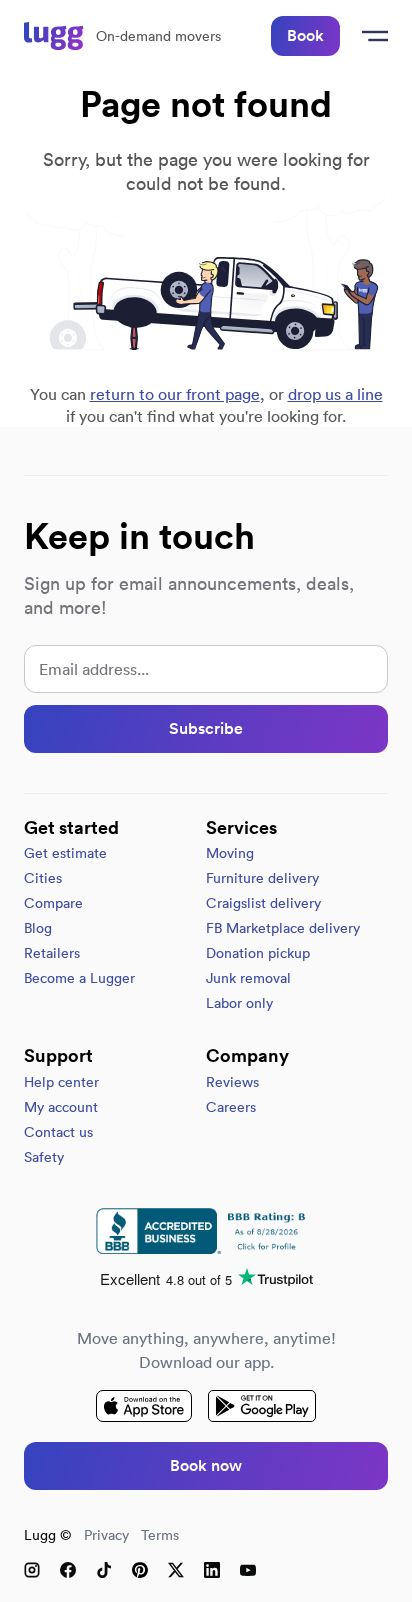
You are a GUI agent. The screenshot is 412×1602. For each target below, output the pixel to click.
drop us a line (335, 394)
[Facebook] (68, 1570)
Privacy (106, 1535)
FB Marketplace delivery (283, 928)
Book (305, 35)
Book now (206, 1465)
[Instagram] (32, 1570)
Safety (44, 1157)
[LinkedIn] (212, 1570)
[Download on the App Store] (144, 1406)
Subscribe (206, 728)
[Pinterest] (140, 1570)
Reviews (232, 1082)
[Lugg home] (54, 36)
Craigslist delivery (263, 903)
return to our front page (175, 394)
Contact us (58, 1132)
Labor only (239, 1003)
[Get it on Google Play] (262, 1406)
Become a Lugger (79, 978)
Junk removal (248, 978)
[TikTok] (104, 1570)
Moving (230, 853)
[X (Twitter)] (176, 1570)
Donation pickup (258, 953)
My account (61, 1107)
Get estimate (65, 853)
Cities (43, 878)
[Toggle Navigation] (372, 36)
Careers (231, 1107)
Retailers (52, 953)
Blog (38, 928)
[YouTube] (248, 1570)
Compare (53, 903)
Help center (61, 1082)
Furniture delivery (262, 878)
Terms (160, 1535)
